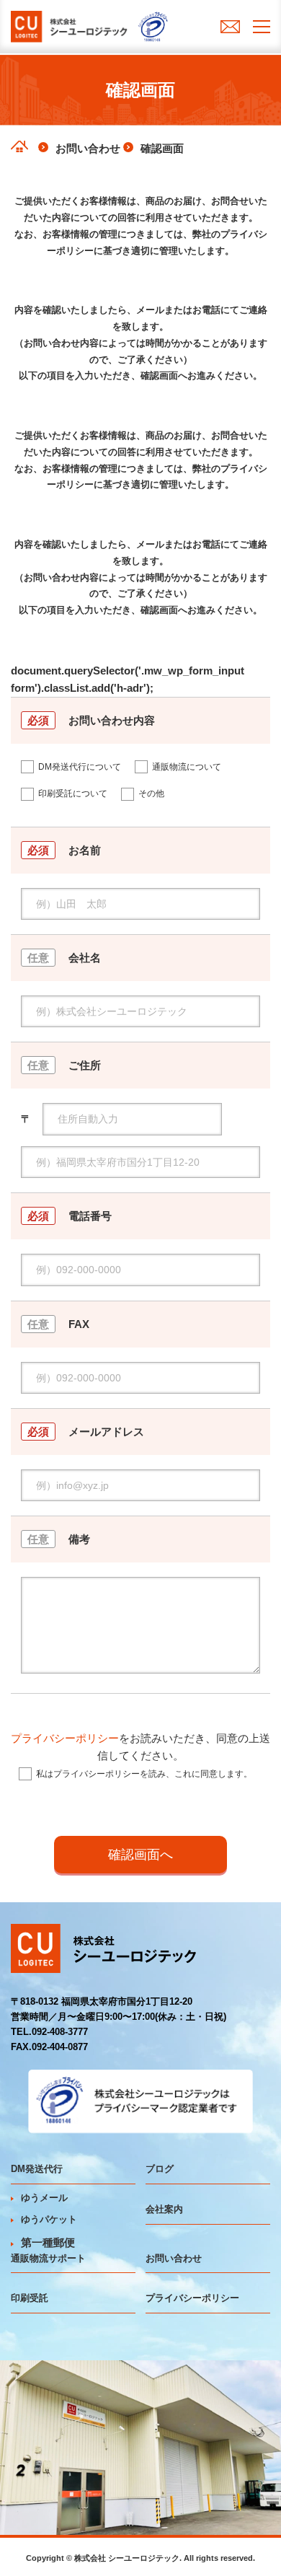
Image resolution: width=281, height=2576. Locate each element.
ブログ (160, 2169)
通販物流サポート (48, 2258)
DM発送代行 (37, 2169)
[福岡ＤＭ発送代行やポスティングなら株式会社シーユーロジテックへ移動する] (19, 146)
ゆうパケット (49, 2219)
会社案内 (164, 2209)
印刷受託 (30, 2298)
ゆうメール (44, 2198)
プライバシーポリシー (65, 1738)
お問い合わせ (174, 2258)
